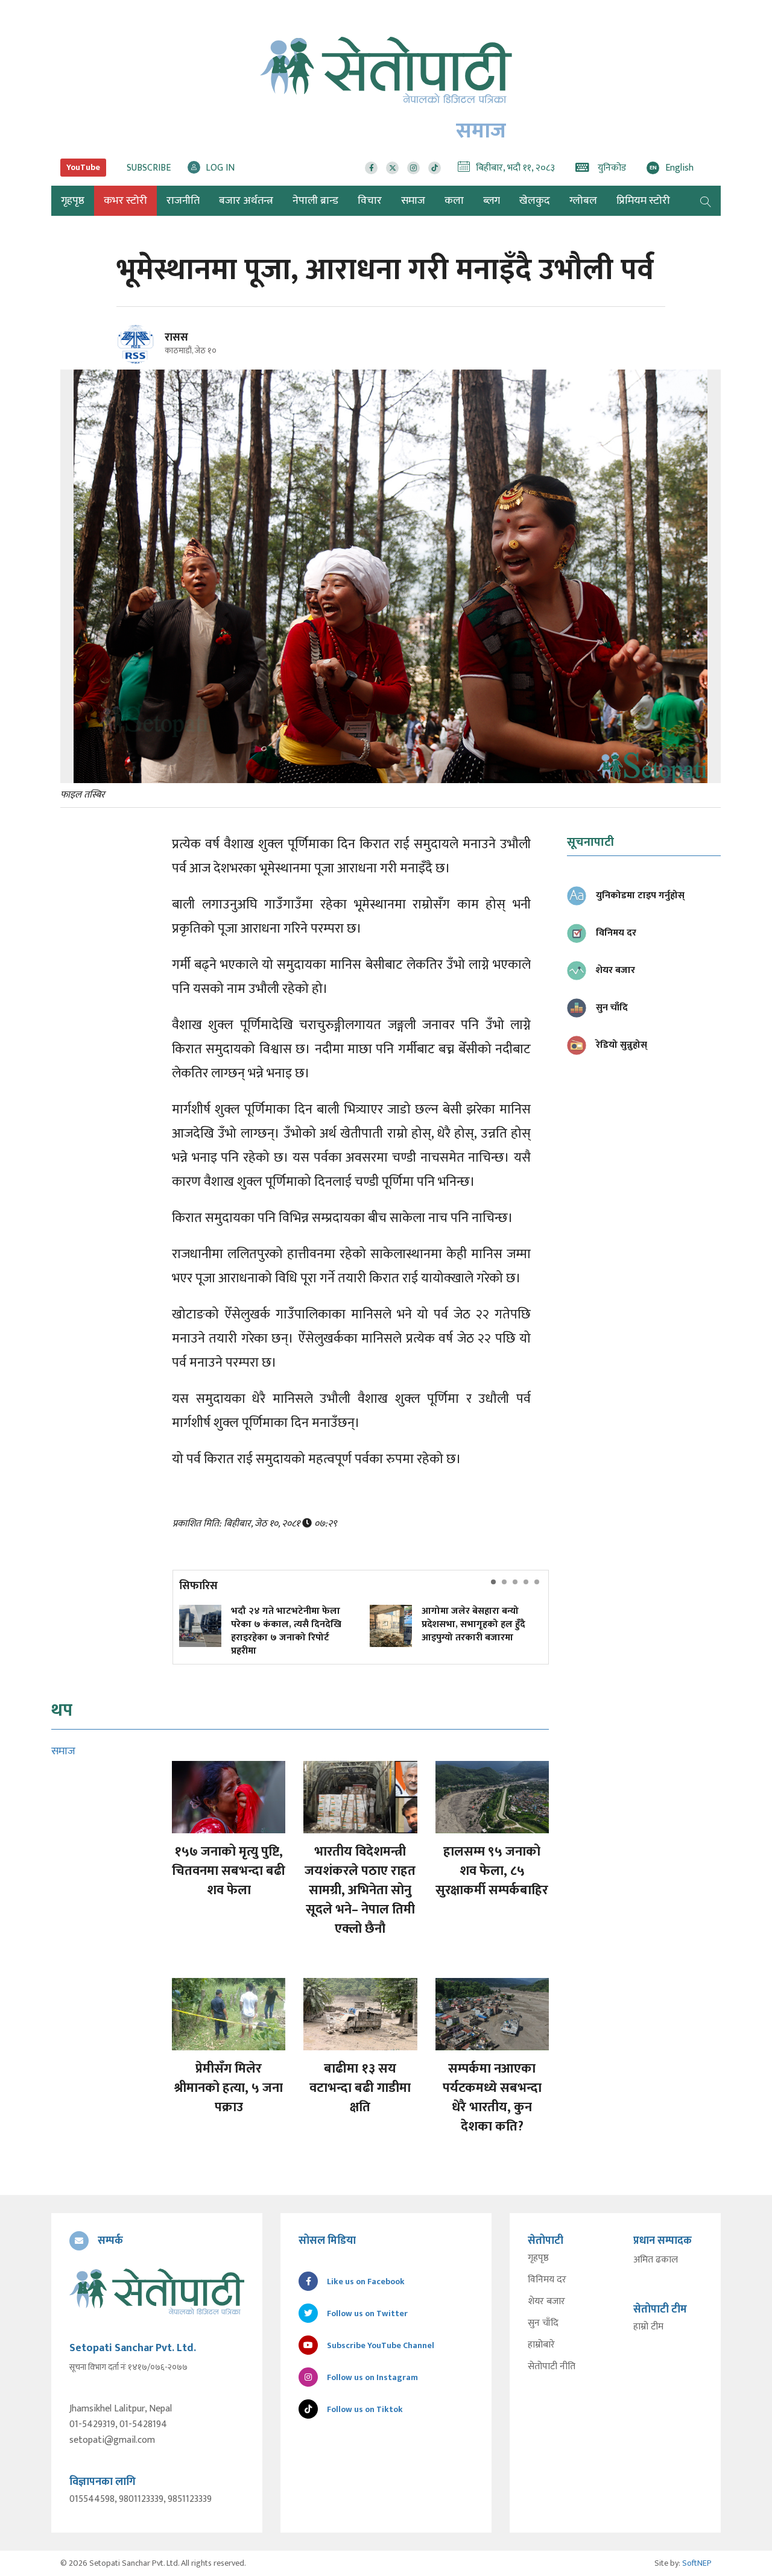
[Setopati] (157, 2291)
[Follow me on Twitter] (152, 351)
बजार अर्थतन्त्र (246, 201)
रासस (176, 338)
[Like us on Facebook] (371, 168)
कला (454, 201)
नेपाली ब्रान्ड (315, 201)
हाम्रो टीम (648, 2327)
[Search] (706, 201)
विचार (370, 201)
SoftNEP (697, 2563)
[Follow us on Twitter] (392, 168)
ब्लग (492, 201)
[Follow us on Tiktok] (435, 168)
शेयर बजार (546, 2302)
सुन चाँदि (543, 2323)
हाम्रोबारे (541, 2345)
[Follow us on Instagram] (413, 168)
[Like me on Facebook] (141, 361)
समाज (413, 201)
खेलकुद (535, 201)
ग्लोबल (583, 201)
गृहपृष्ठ (538, 2258)
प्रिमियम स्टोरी (643, 201)
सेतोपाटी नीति (552, 2367)
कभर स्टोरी (125, 201)
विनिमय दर (547, 2280)
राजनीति (183, 201)
